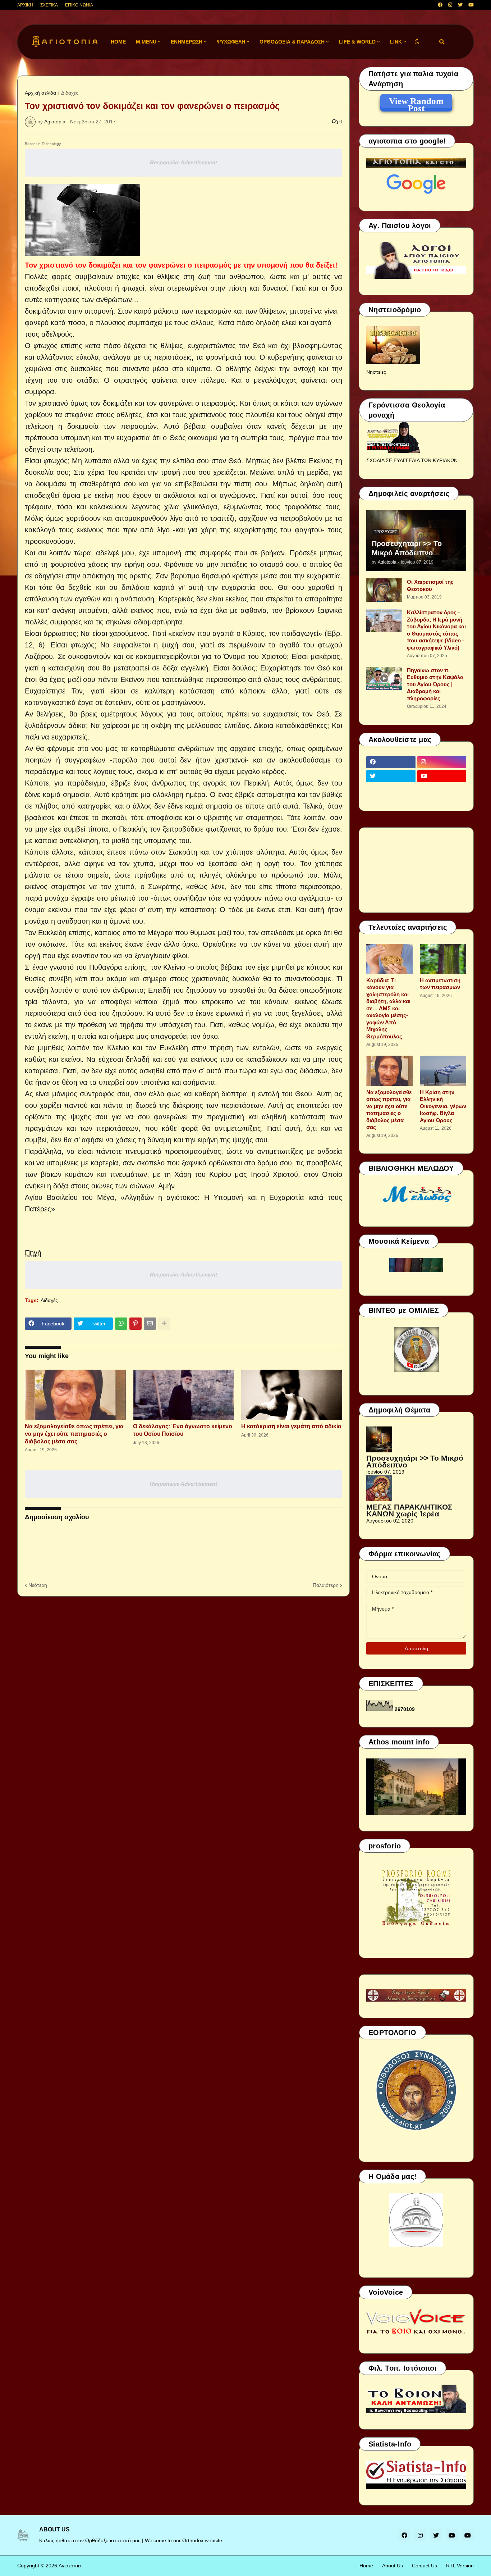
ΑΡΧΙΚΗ (25, 5)
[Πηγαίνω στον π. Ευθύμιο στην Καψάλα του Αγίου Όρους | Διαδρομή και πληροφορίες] (384, 679)
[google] (391, 790)
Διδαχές (70, 93)
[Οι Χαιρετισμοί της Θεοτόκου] (384, 590)
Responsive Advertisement (183, 162)
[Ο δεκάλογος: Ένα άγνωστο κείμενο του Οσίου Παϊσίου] (183, 1395)
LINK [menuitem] (396, 42)
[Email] (150, 1324)
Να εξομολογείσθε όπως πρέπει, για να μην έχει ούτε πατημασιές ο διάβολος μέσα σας (74, 1434)
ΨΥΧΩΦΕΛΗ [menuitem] (231, 42)
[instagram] (450, 5)
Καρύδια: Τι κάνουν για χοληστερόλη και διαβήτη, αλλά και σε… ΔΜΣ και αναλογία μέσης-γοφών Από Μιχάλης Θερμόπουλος (388, 1008)
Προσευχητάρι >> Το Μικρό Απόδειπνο (407, 548)
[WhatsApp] (121, 1324)
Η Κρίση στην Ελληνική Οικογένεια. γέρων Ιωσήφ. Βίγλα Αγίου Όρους (443, 1106)
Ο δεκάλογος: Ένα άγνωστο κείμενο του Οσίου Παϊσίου (183, 1430)
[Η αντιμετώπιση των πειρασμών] (443, 959)
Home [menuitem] (118, 42)
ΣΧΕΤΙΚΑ (49, 5)
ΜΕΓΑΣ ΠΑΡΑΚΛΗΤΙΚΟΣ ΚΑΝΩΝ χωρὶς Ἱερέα (409, 1510)
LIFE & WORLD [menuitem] (357, 42)
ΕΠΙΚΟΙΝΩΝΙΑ (79, 5)
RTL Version (460, 2566)
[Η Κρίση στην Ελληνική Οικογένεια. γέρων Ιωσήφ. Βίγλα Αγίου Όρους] (443, 1071)
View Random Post (416, 102)
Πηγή (33, 1253)
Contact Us (425, 2566)
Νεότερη (38, 1585)
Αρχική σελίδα (40, 93)
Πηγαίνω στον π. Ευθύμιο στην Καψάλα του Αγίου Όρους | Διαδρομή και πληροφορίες (435, 684)
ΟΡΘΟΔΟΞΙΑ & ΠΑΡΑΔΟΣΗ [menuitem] (292, 42)
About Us (393, 2566)
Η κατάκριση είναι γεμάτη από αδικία (291, 1426)
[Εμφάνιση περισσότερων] (164, 1324)
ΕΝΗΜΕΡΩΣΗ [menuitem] (187, 42)
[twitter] (460, 5)
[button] (417, 42)
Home (366, 2566)
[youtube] (471, 5)
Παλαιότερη (326, 1585)
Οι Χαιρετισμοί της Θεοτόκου (430, 585)
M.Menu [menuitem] (146, 42)
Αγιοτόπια (70, 2566)
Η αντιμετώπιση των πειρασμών (440, 984)
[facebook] (440, 5)
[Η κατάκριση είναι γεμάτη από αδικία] (292, 1395)
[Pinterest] (136, 1324)
